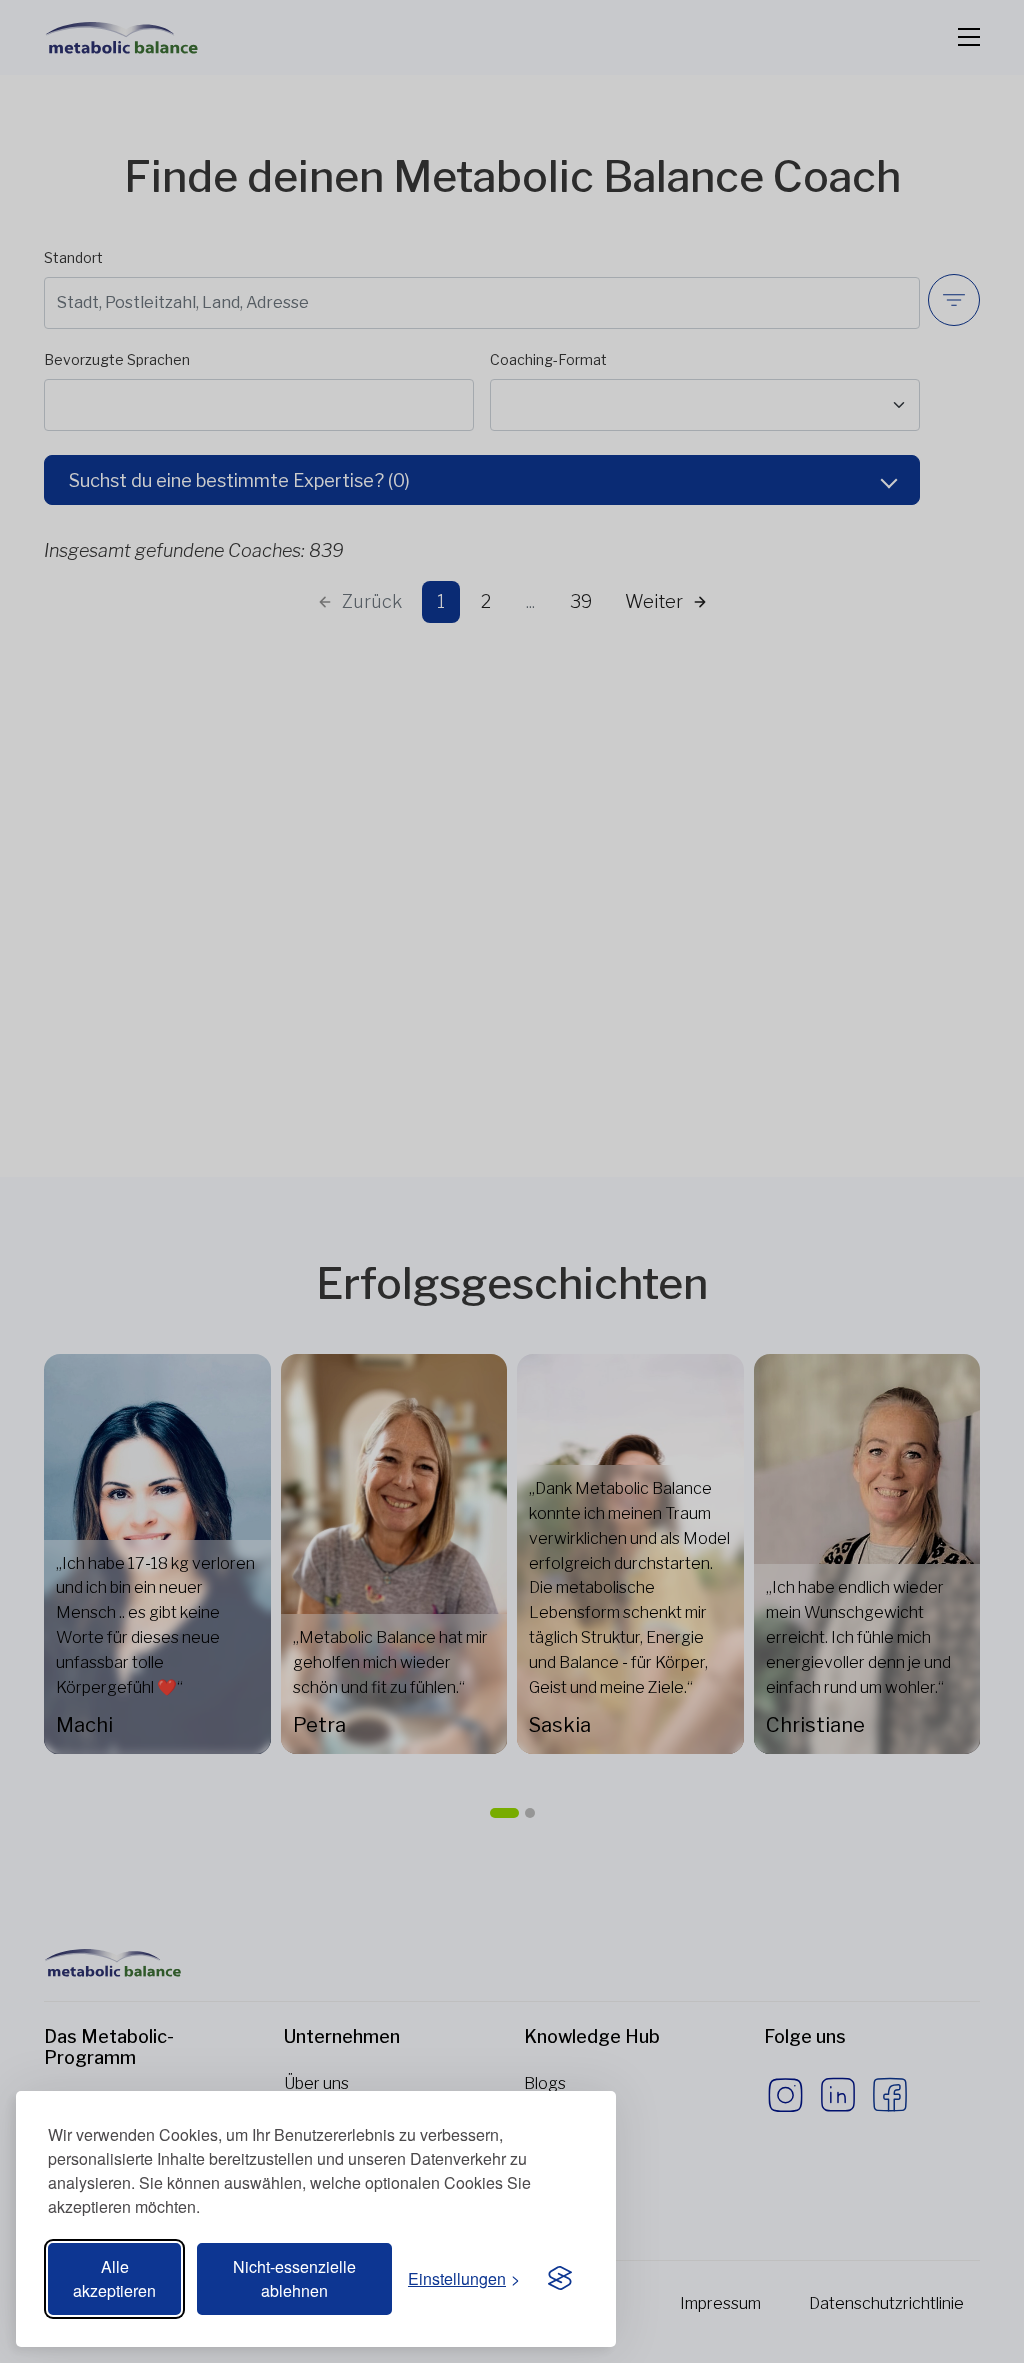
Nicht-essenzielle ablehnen (294, 2278)
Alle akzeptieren (114, 2278)
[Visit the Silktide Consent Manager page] (560, 2279)
